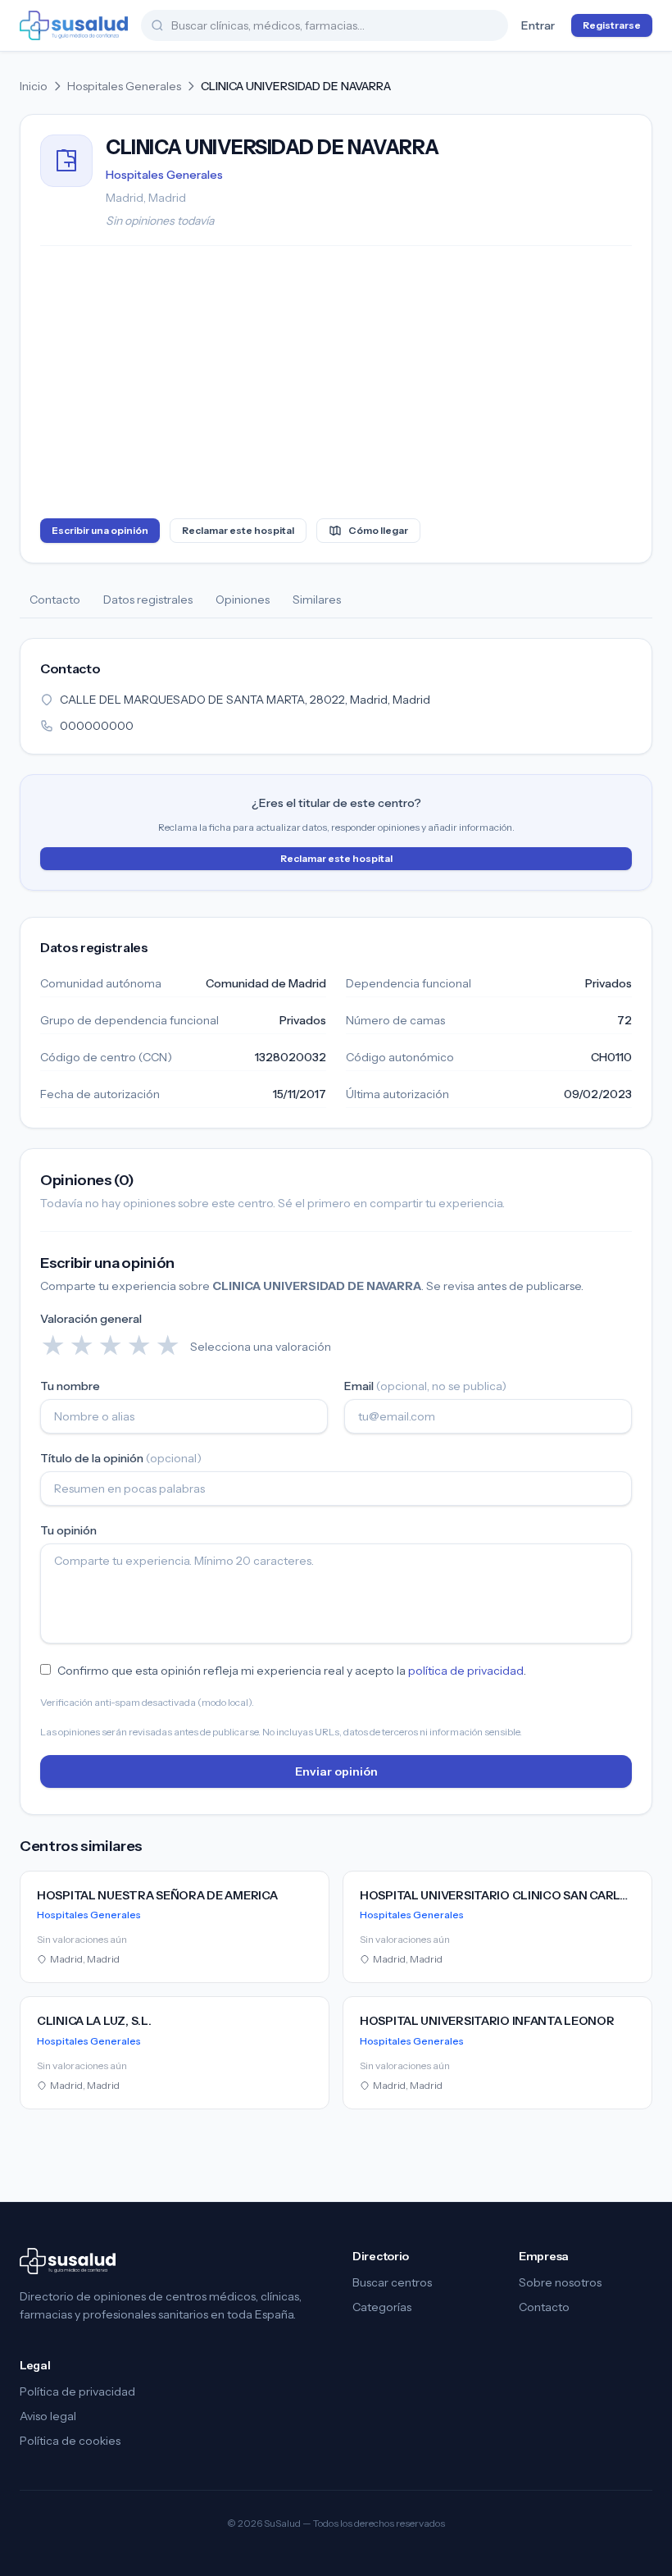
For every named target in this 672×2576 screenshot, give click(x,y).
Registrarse (612, 25)
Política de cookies (70, 2441)
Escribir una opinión (100, 530)
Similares (317, 600)
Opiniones (243, 600)
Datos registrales (148, 600)
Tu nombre (70, 1386)
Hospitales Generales (124, 86)
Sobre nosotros (560, 2282)
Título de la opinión (121, 1458)
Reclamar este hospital (238, 530)
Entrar (538, 25)
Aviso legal (48, 2416)
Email (425, 1386)
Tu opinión (68, 1530)
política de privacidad (466, 1671)
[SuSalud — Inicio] (74, 25)
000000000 (97, 726)
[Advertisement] (336, 385)
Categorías (382, 2307)
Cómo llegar (378, 530)
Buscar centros (392, 2282)
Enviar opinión (336, 1771)
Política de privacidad (77, 2391)
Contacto (55, 600)
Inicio (34, 86)
